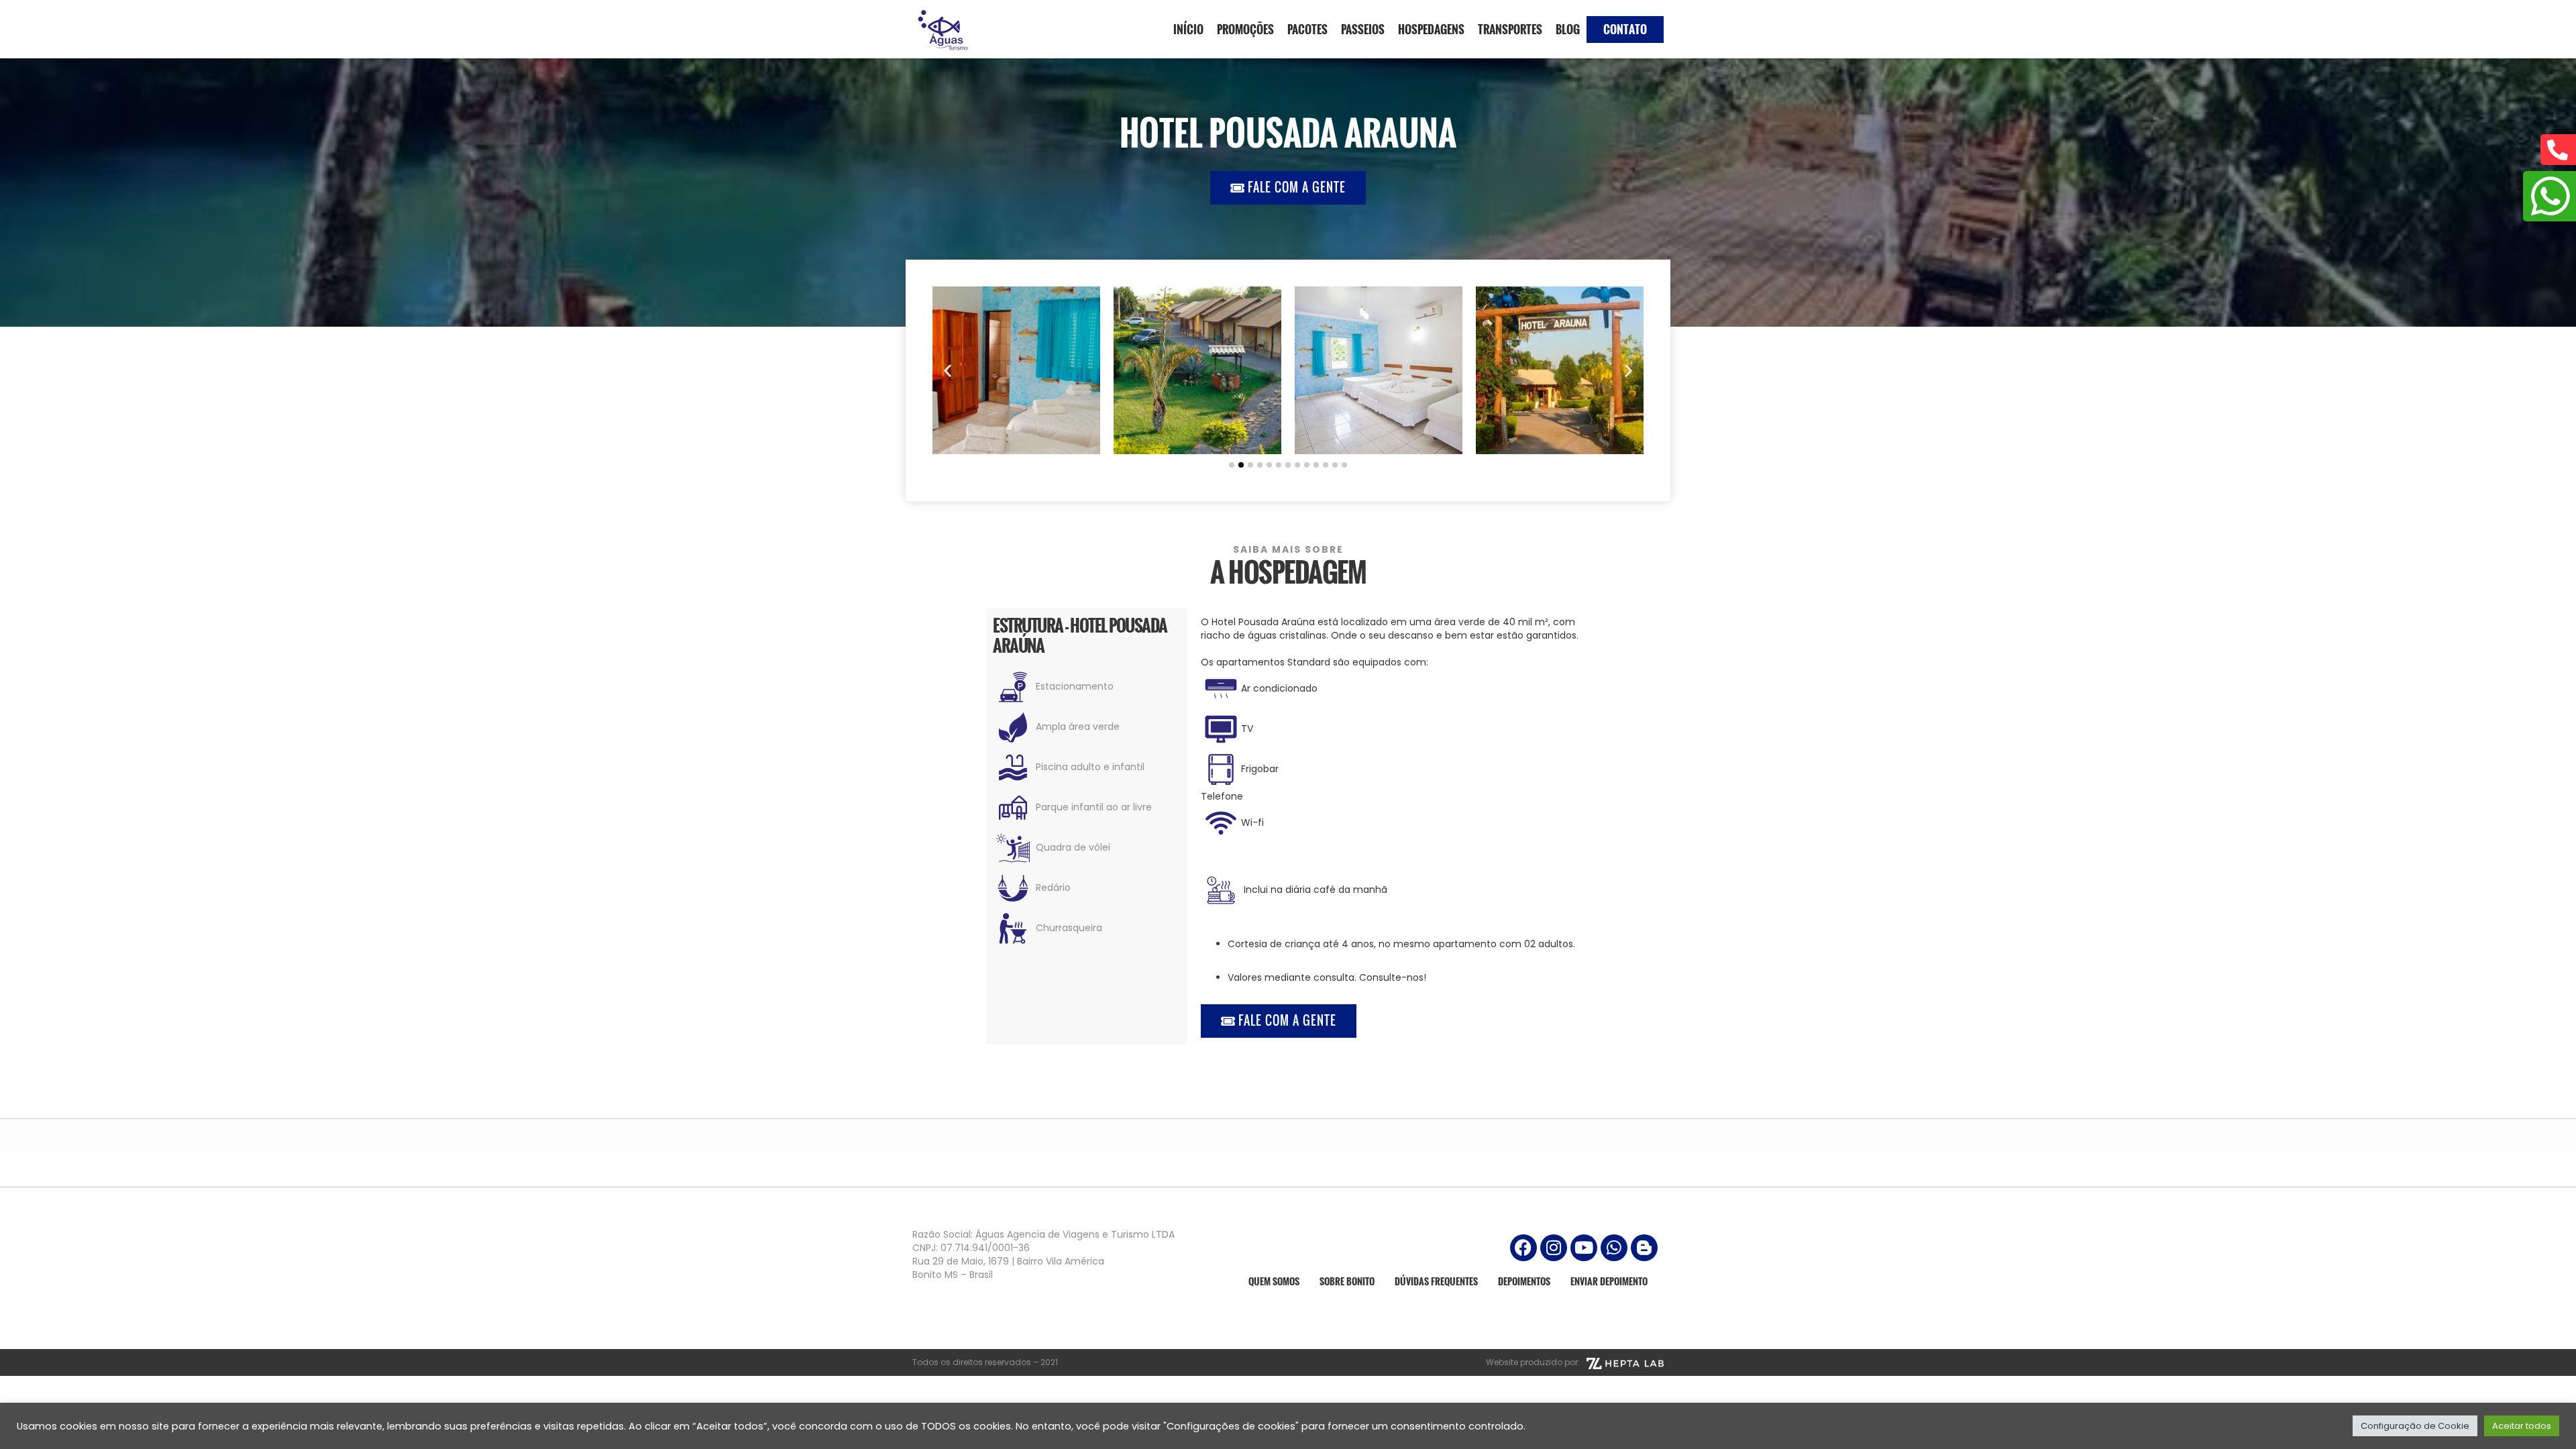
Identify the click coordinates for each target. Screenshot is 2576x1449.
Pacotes (1307, 29)
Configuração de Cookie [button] (2415, 1426)
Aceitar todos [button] (2522, 1426)
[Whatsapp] (1614, 1248)
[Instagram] (1554, 1248)
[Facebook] (1523, 1248)
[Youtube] (1584, 1248)
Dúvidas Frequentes (1436, 1281)
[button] (948, 371)
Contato (1625, 29)
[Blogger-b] (1644, 1248)
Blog (1568, 29)
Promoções (1245, 29)
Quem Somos (1274, 1281)
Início (1188, 29)
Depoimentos (1524, 1281)
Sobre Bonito (1347, 1281)
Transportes (1510, 29)
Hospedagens (1431, 29)
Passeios (1363, 29)
